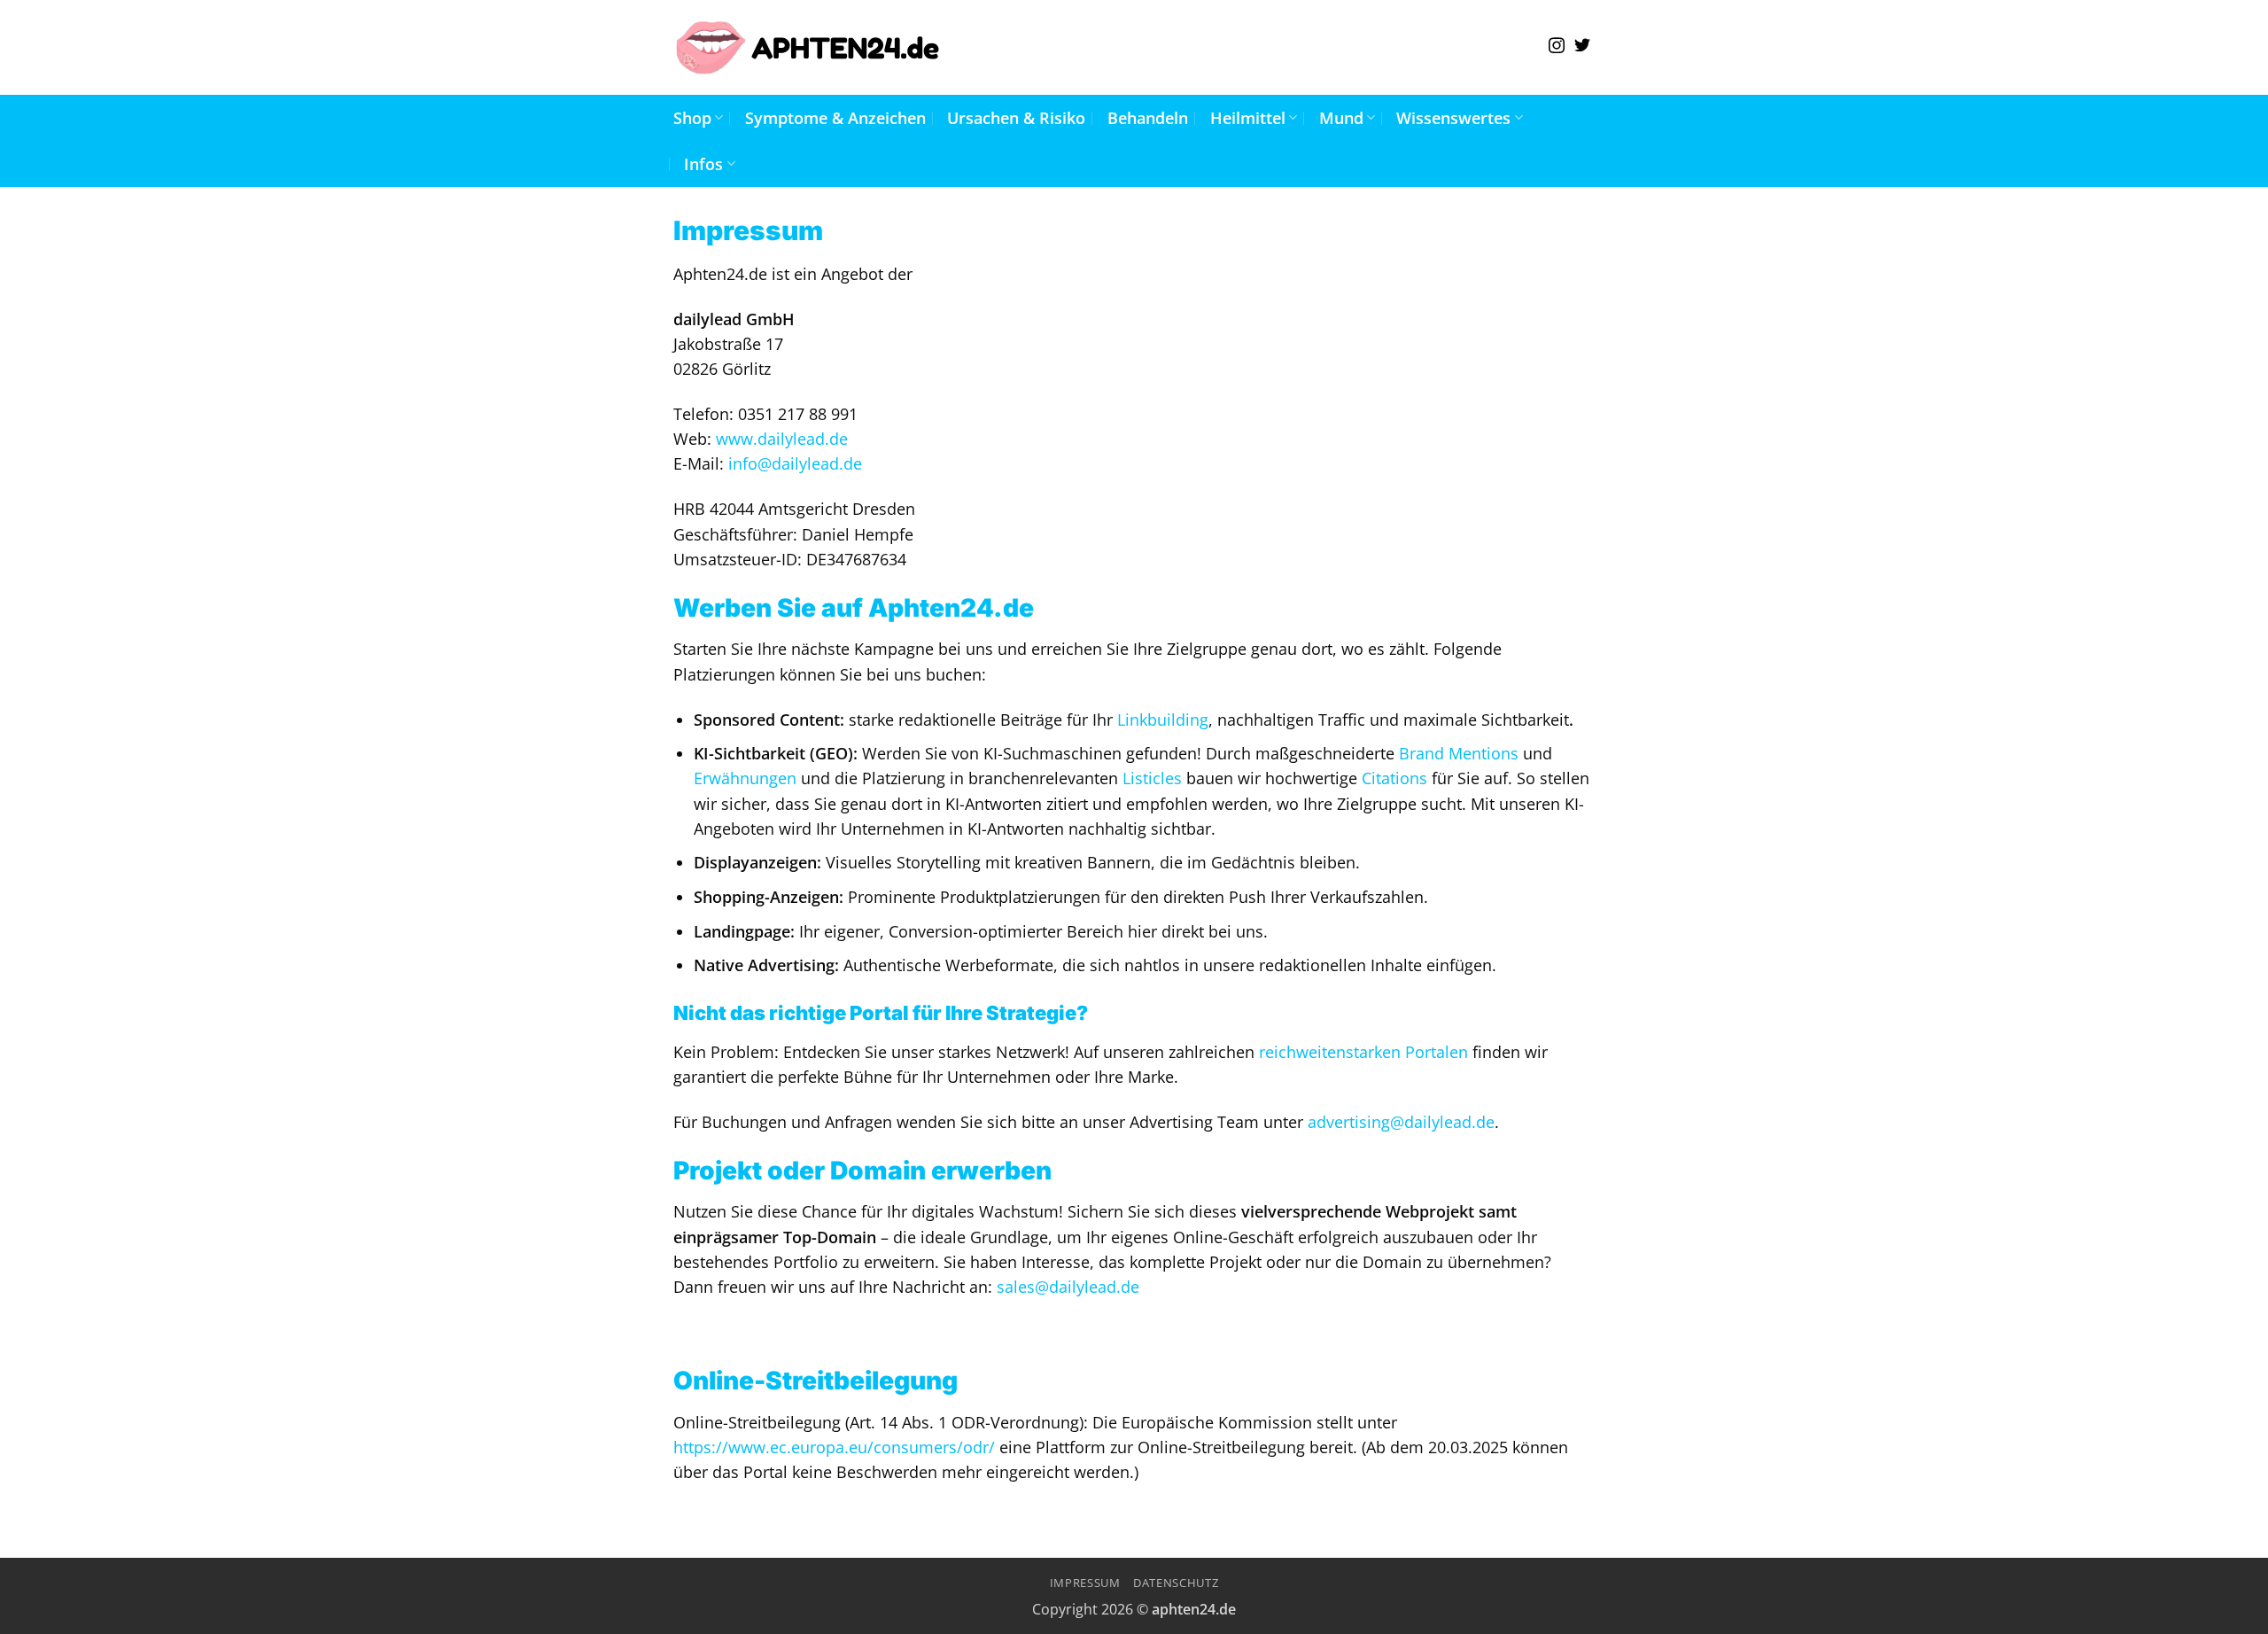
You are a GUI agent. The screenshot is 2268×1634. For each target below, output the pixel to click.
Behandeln (1148, 118)
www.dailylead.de (782, 439)
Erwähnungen (745, 778)
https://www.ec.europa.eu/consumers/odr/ (834, 1447)
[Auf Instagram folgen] (1557, 47)
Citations (1394, 778)
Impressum (1085, 1583)
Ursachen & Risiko (1016, 118)
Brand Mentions (1459, 753)
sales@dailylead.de (1068, 1287)
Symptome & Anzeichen (835, 118)
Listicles (1152, 778)
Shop (692, 118)
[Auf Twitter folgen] (1582, 47)
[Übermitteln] (1236, 47)
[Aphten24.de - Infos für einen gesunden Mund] (808, 47)
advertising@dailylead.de (1401, 1122)
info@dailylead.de (795, 463)
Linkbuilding (1163, 720)
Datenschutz (1176, 1583)
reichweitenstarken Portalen (1363, 1052)
